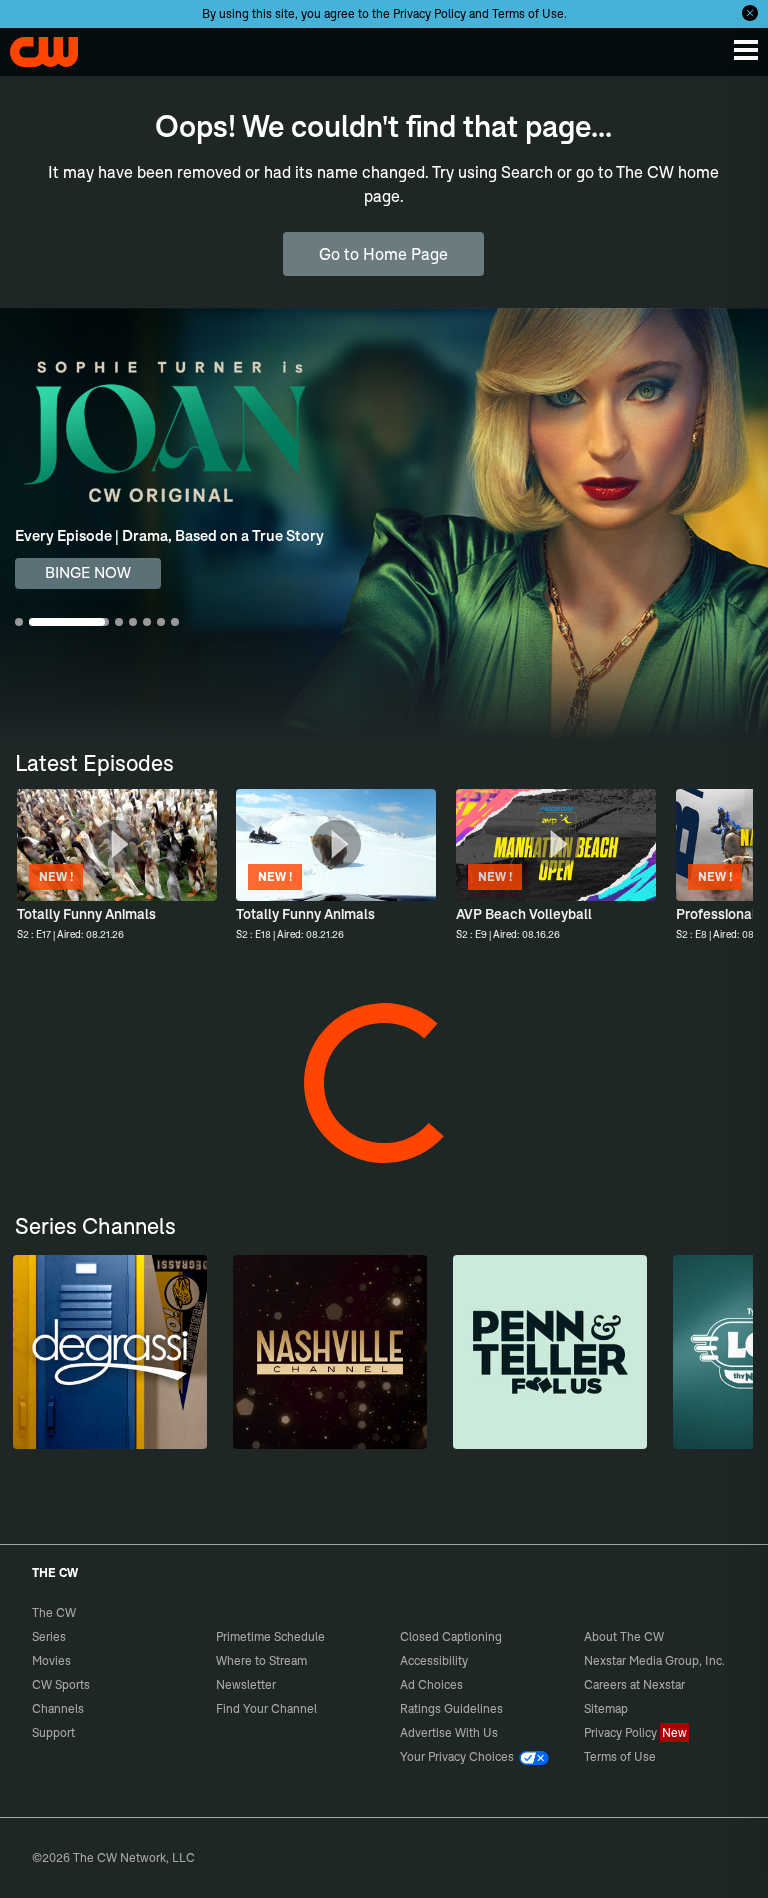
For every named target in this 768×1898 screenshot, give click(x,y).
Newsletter (246, 1684)
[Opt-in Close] (750, 13)
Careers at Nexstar (634, 1684)
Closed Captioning (451, 1636)
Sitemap (606, 1708)
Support (53, 1732)
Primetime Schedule (270, 1636)
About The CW (624, 1636)
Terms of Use (528, 13)
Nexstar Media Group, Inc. (654, 1660)
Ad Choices (431, 1684)
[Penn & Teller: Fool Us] (550, 1352)
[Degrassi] (110, 1352)
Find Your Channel (266, 1708)
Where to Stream (261, 1660)
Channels (58, 1708)
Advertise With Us (449, 1732)
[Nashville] (330, 1352)
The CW (35, 47)
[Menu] (746, 50)
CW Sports (61, 1684)
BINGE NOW (88, 572)
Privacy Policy (429, 13)
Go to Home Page (383, 254)
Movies (51, 1660)
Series (49, 1636)
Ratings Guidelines (451, 1708)
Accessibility (434, 1660)
